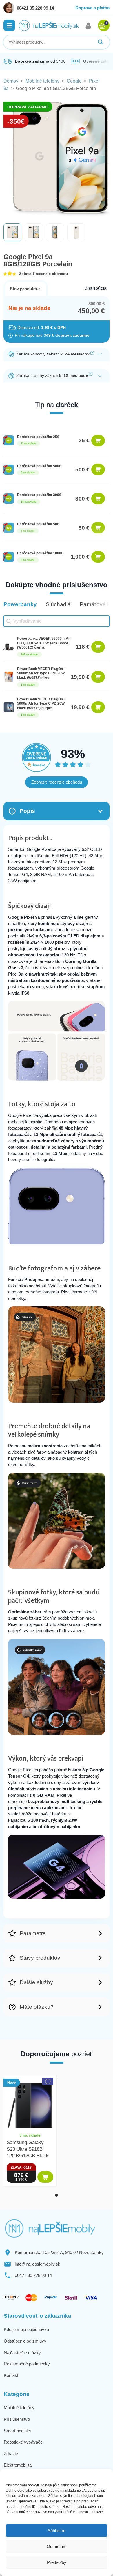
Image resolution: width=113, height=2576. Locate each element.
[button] (9, 25)
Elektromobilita (18, 2465)
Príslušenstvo (17, 2419)
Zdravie (11, 2454)
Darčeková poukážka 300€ (39, 495)
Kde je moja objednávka (26, 2329)
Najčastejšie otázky (22, 2353)
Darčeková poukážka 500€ (39, 466)
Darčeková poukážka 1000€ (40, 553)
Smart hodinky (18, 2431)
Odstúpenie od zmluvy (25, 2341)
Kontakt (11, 2375)
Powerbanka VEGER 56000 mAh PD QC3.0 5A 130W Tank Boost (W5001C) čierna (44, 643)
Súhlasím (57, 2531)
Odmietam (57, 2546)
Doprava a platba (92, 8)
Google (74, 81)
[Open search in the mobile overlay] (57, 42)
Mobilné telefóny (42, 81)
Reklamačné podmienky (27, 2364)
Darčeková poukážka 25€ (38, 437)
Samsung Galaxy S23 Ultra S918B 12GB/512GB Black (28, 2149)
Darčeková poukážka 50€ (38, 524)
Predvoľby (57, 2562)
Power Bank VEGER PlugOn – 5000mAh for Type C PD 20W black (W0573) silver (41, 673)
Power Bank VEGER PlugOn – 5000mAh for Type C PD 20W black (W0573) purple (41, 704)
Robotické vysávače (23, 2442)
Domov (11, 81)
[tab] (57, 2195)
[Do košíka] (98, 441)
